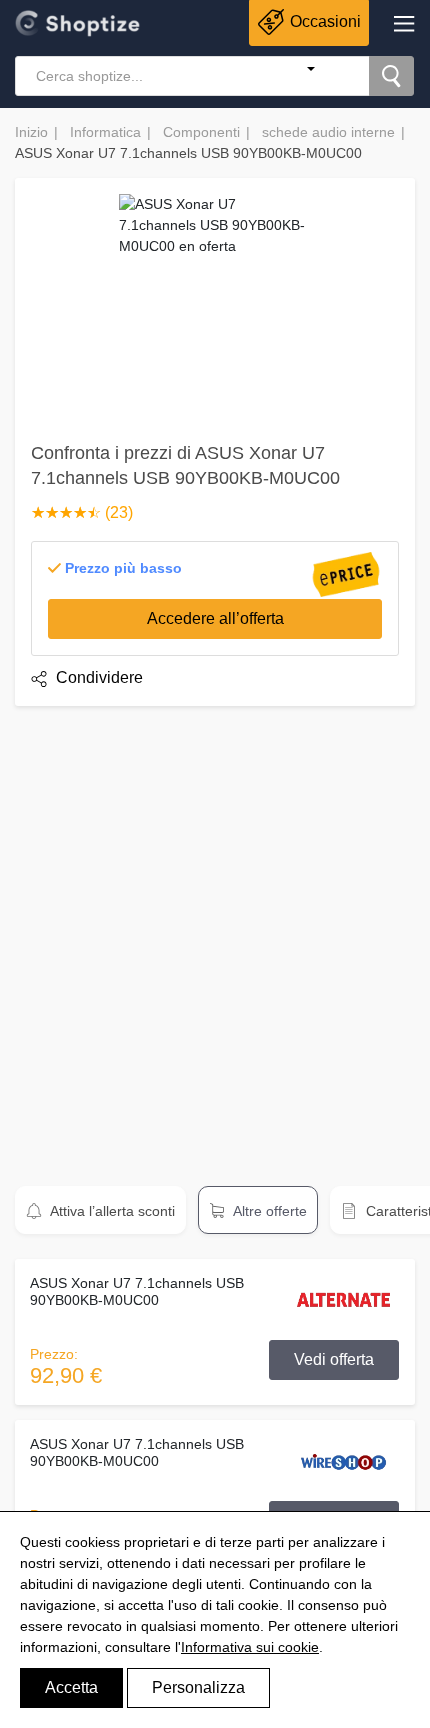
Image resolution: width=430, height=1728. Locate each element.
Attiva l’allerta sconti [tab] (111, 1211)
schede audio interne (328, 132)
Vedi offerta (334, 1359)
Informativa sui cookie (250, 1647)
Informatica (105, 132)
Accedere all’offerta (215, 618)
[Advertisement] (215, 937)
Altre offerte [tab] (268, 1211)
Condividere (97, 677)
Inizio (31, 132)
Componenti (201, 132)
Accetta (71, 1687)
